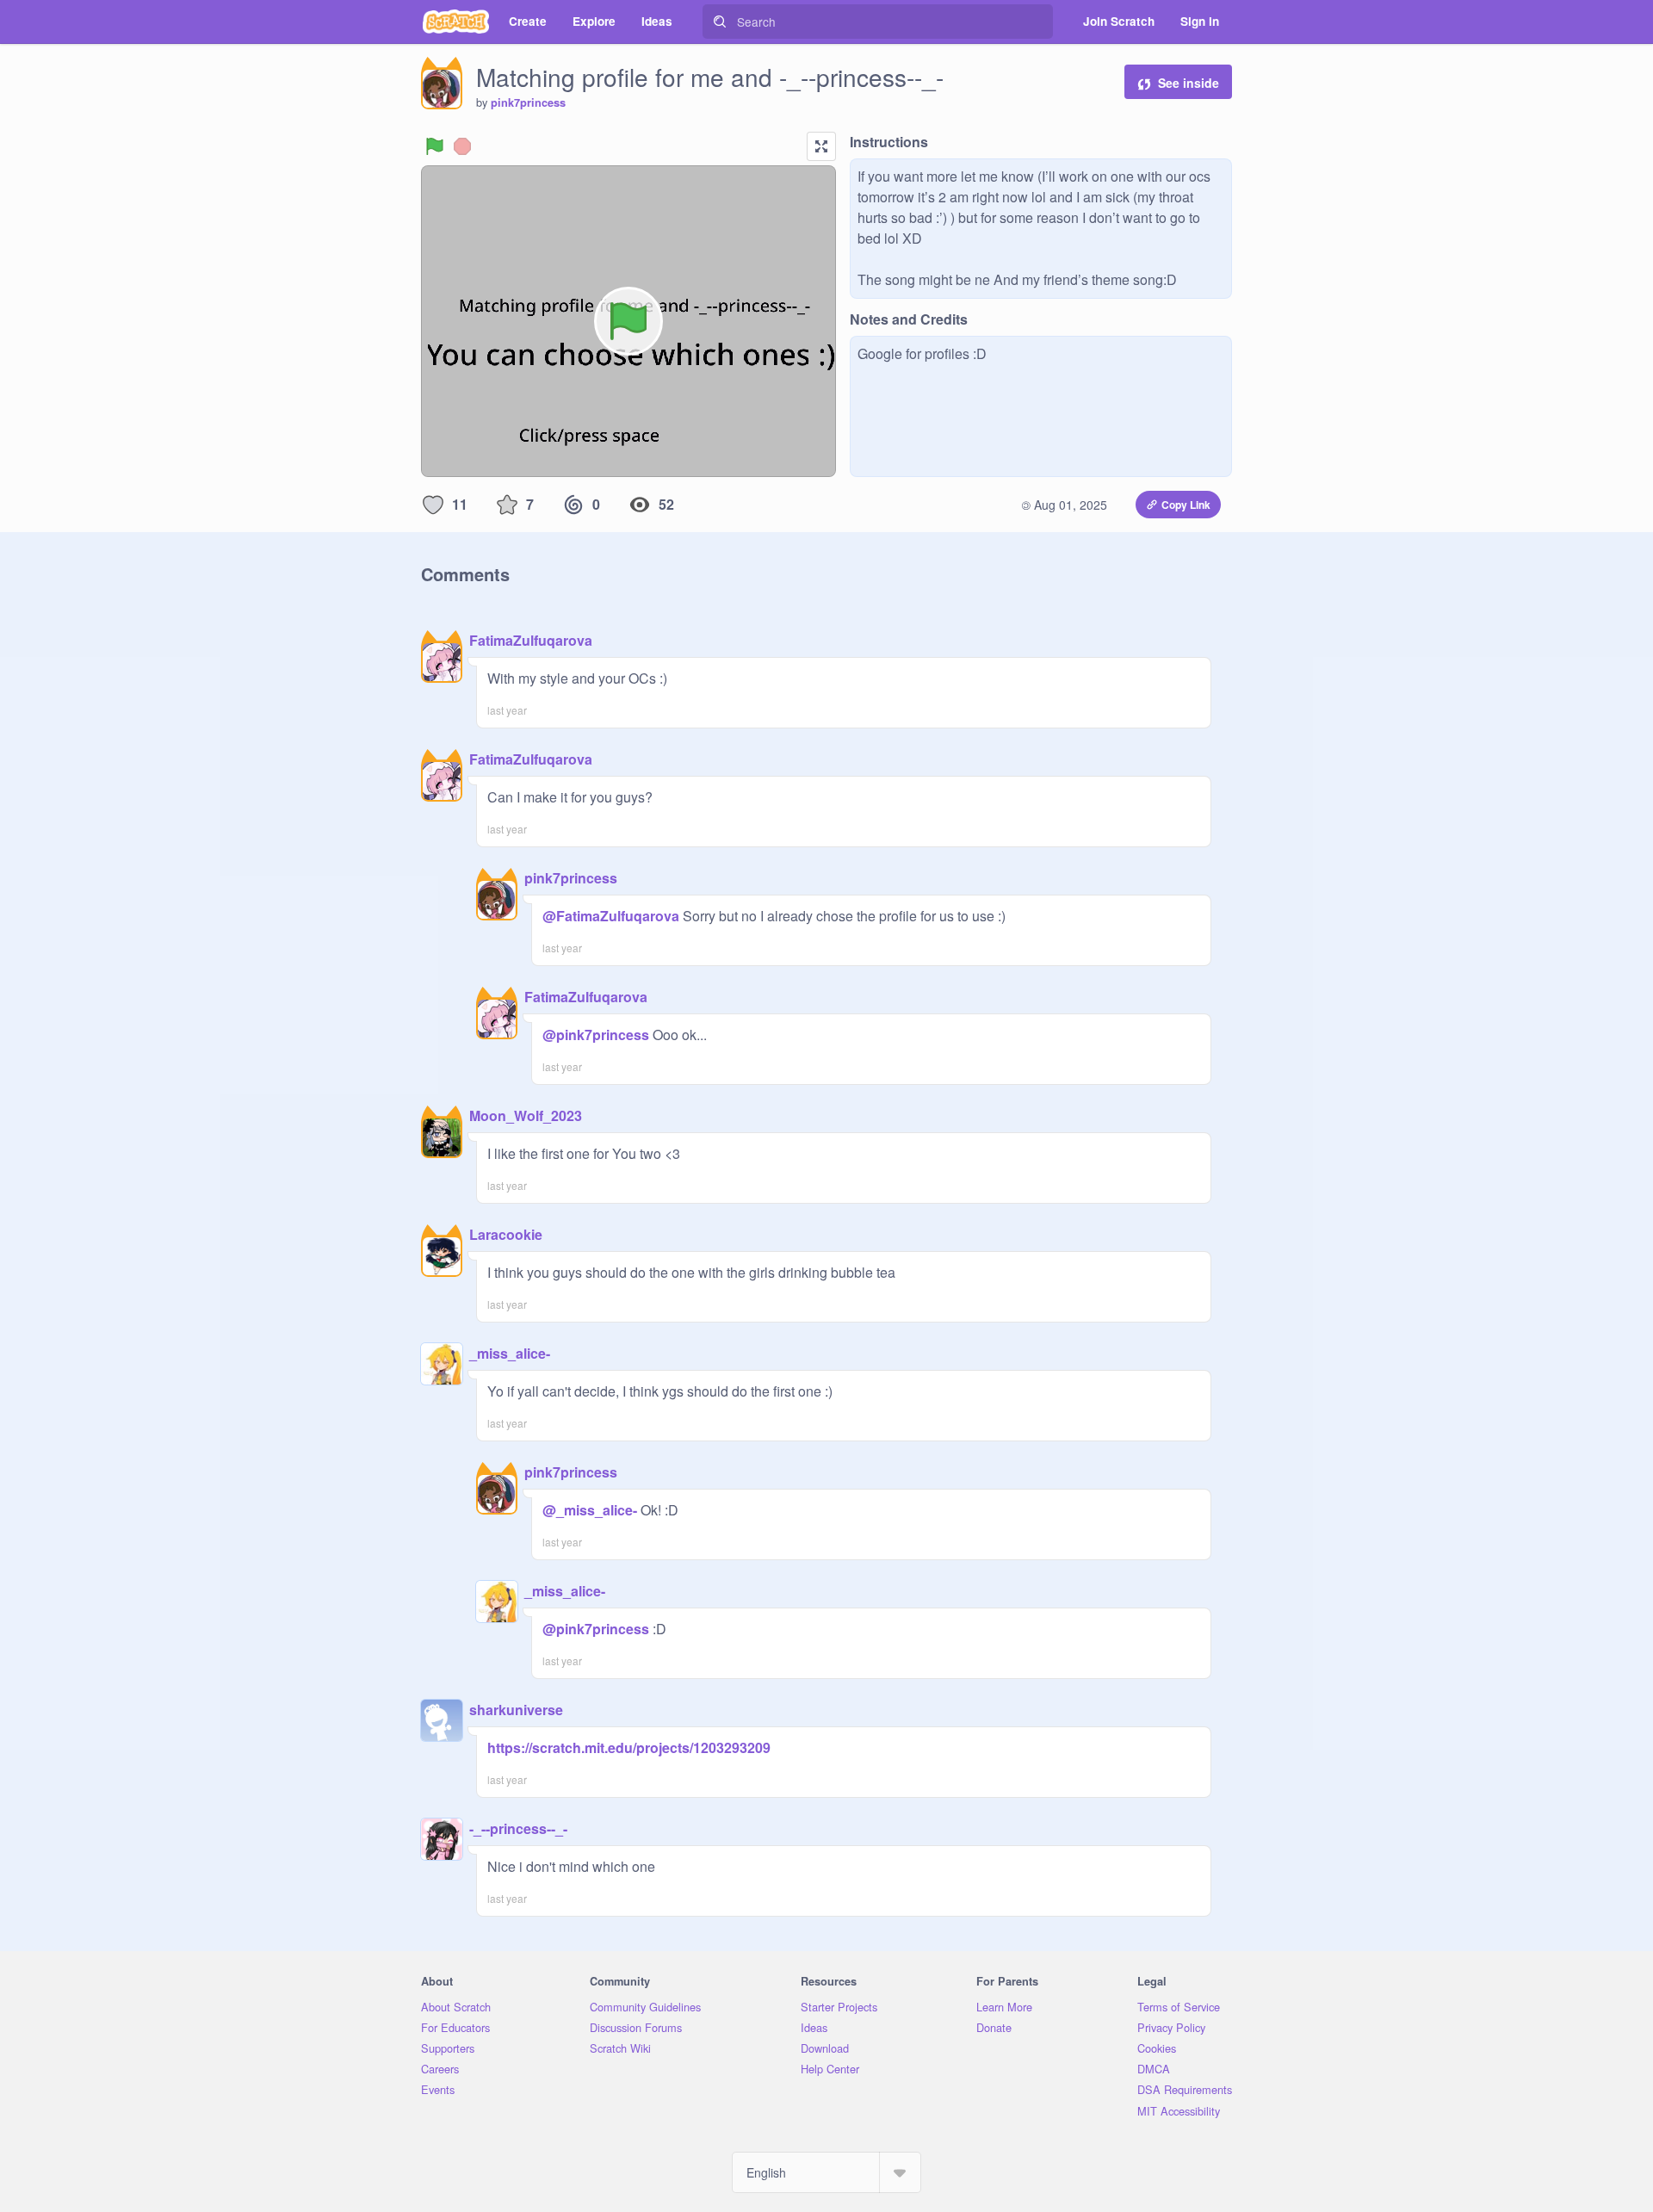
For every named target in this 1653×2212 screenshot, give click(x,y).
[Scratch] (456, 22)
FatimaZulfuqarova (531, 640)
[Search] (720, 22)
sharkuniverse (516, 1710)
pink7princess (528, 102)
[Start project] (435, 146)
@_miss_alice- (590, 1510)
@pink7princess (596, 1035)
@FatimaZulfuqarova (611, 916)
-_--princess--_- (518, 1828)
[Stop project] (462, 146)
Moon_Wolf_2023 (526, 1115)
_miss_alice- (510, 1353)
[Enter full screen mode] (821, 146)
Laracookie (506, 1234)
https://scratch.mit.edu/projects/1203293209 (629, 1747)
